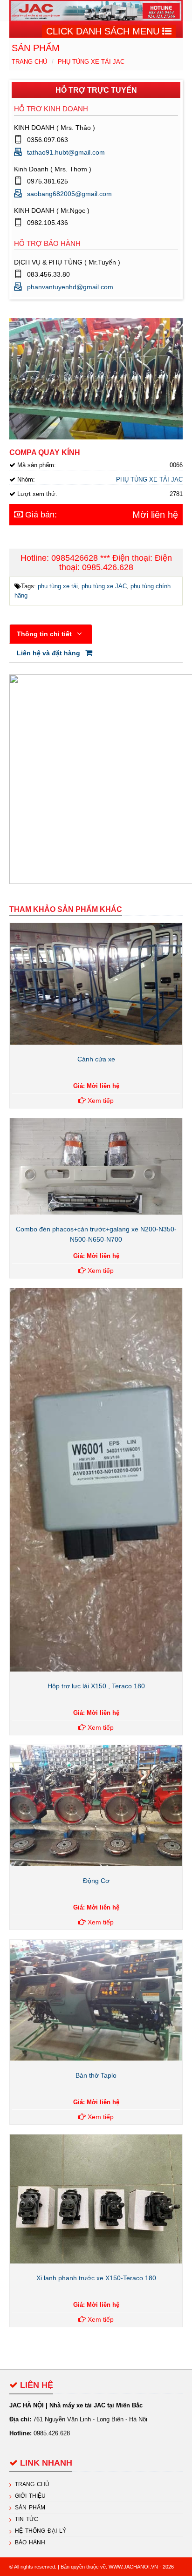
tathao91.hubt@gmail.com (66, 152)
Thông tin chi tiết (45, 634)
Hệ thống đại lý (41, 2531)
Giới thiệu (30, 2496)
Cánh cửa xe (96, 1059)
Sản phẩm (30, 2508)
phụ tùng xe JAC (104, 586)
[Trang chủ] (96, 10)
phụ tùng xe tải (58, 586)
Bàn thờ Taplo (96, 2075)
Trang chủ (29, 62)
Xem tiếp (100, 1101)
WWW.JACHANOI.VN (133, 2567)
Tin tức (27, 2519)
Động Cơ (96, 1881)
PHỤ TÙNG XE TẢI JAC (91, 62)
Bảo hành (30, 2542)
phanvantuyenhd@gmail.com (70, 287)
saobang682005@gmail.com (69, 194)
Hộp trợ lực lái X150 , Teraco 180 (96, 1686)
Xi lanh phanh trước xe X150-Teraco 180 (96, 2278)
